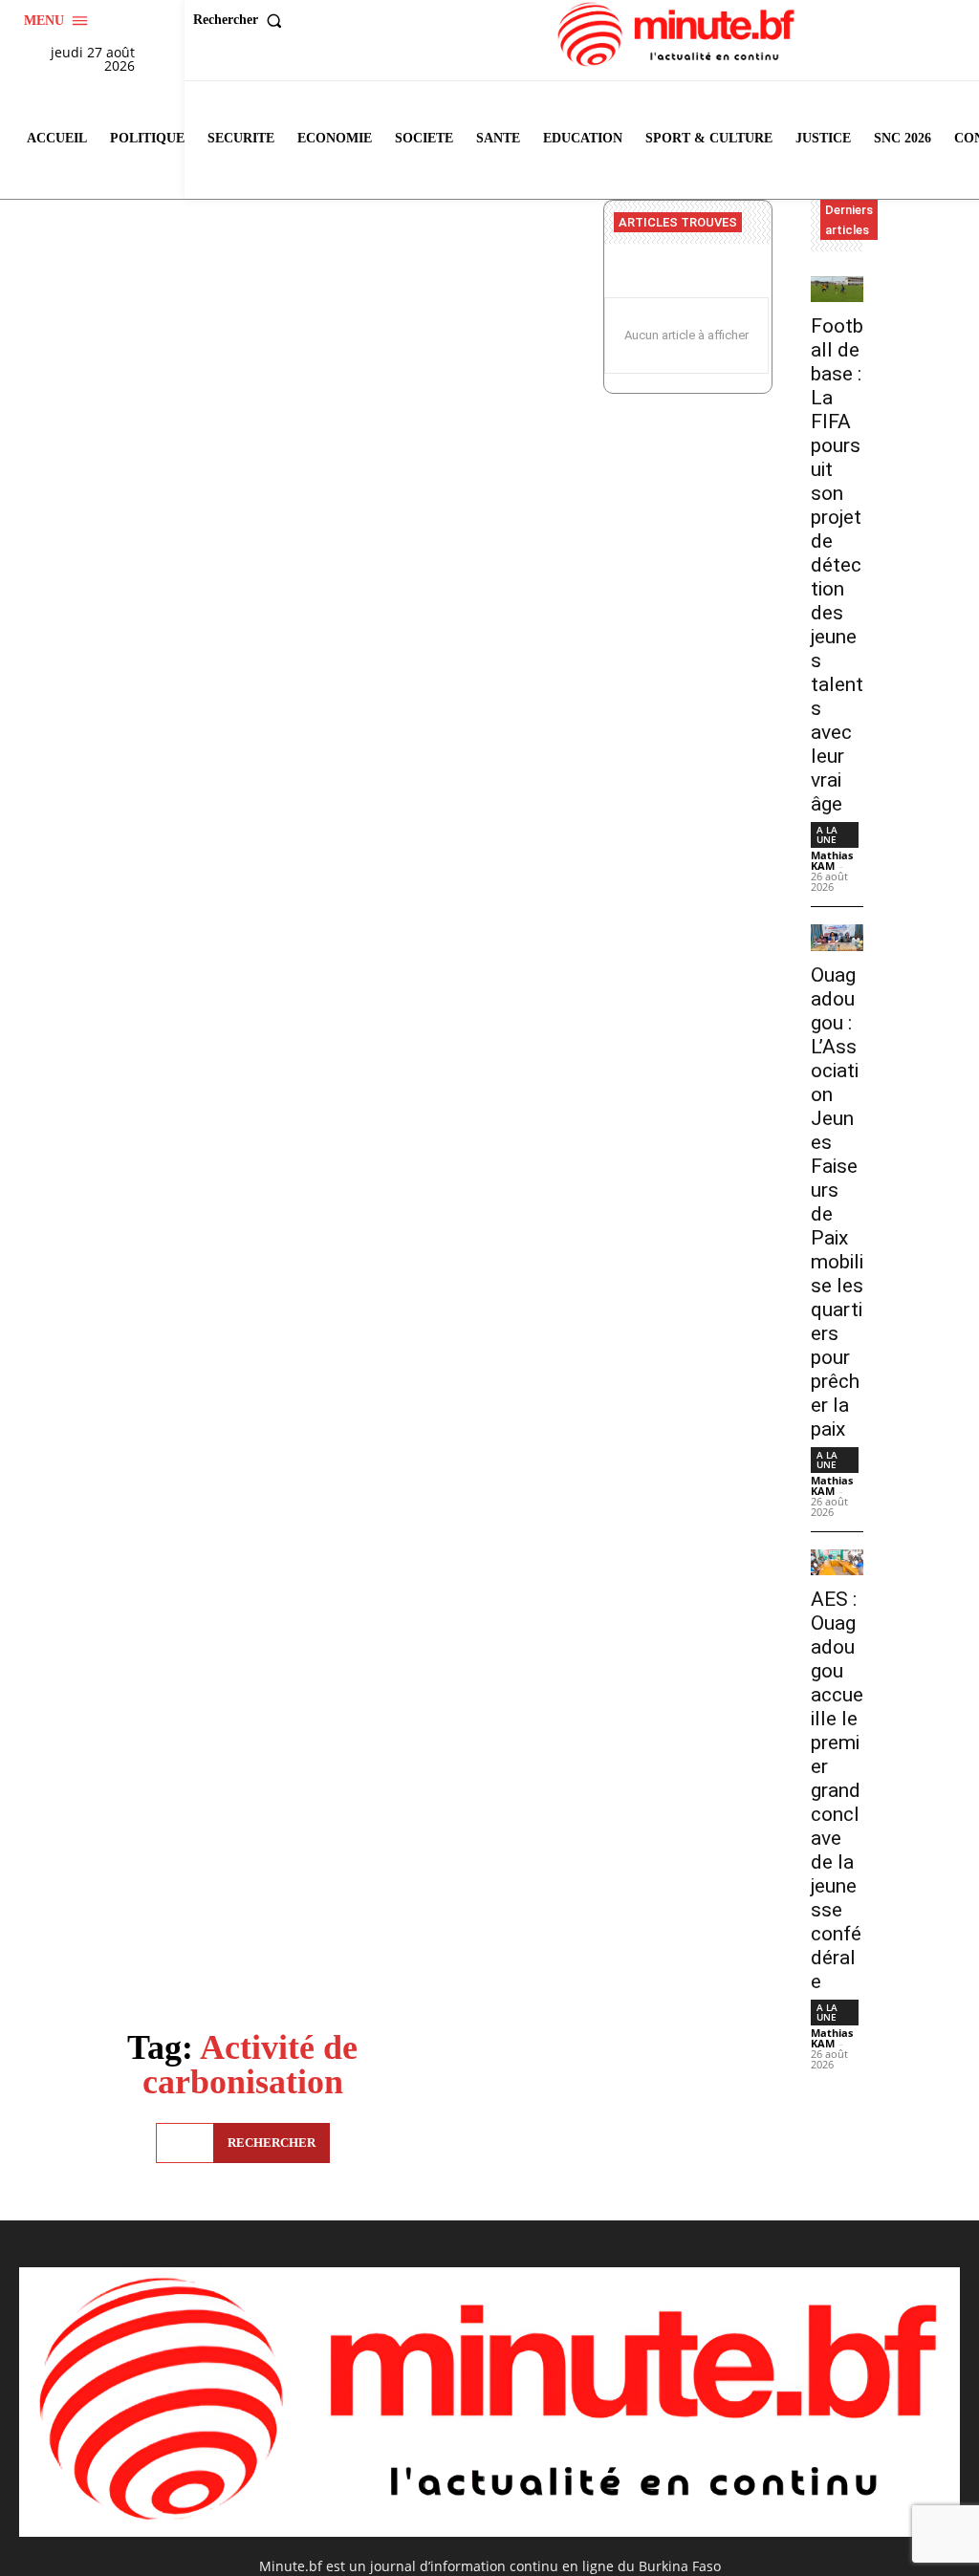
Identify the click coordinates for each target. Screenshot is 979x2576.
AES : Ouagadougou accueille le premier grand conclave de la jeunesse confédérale (837, 1790)
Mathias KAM (832, 860)
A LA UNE (827, 834)
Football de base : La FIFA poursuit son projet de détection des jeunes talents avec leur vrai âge (837, 565)
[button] (242, 20)
